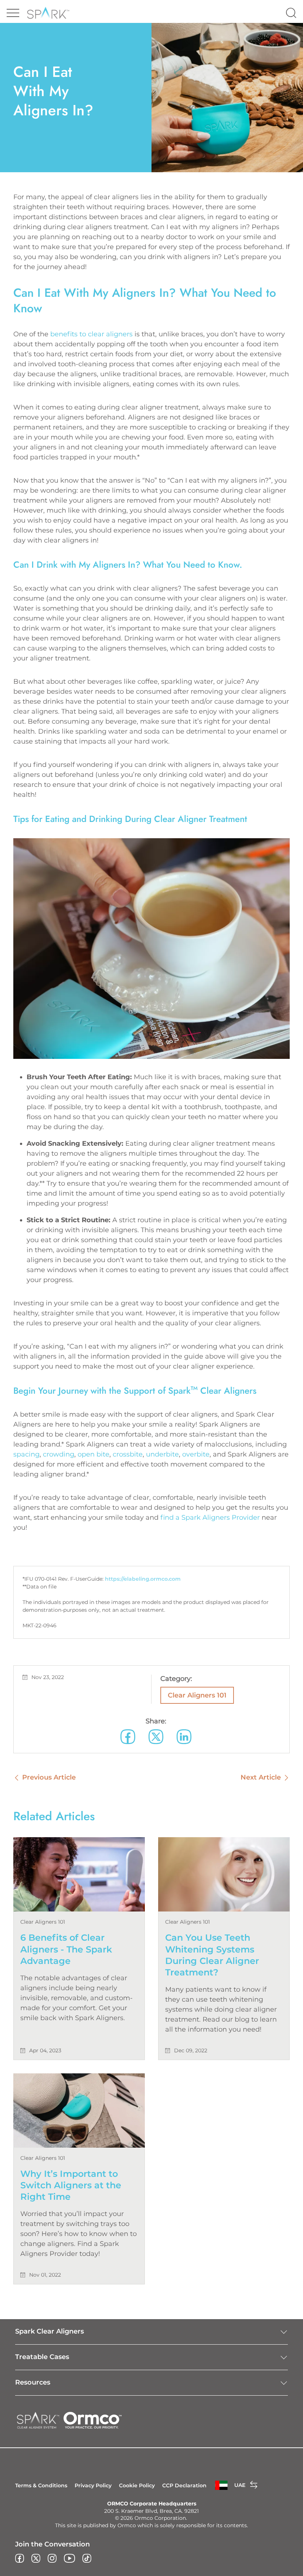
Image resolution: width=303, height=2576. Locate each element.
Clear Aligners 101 (197, 1695)
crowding (59, 1454)
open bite (93, 1454)
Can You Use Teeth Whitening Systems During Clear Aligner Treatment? (212, 1955)
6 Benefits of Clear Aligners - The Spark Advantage (66, 1949)
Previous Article (49, 1777)
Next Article (261, 1777)
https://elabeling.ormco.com (143, 1579)
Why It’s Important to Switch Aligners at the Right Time (71, 2185)
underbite (162, 1454)
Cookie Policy (137, 2485)
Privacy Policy (93, 2485)
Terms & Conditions (41, 2485)
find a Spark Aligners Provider (210, 1518)
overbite (196, 1454)
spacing (26, 1454)
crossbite (128, 1454)
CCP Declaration (184, 2485)
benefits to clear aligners (91, 334)
